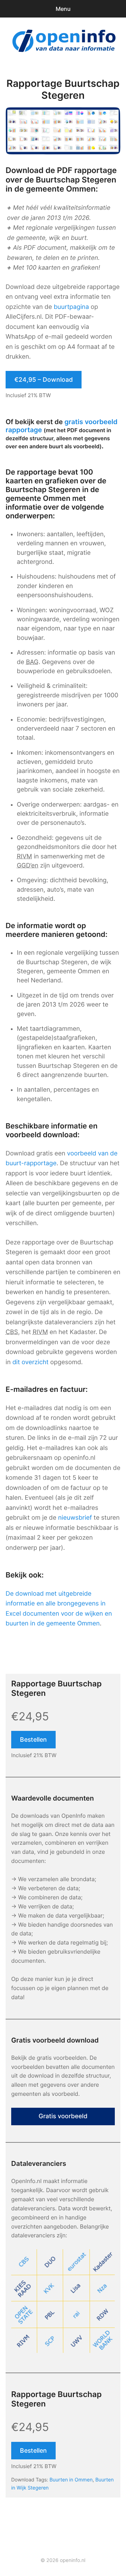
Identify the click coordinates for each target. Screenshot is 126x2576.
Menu (63, 9)
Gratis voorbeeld (63, 2116)
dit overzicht (30, 1362)
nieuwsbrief (75, 1518)
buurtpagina (71, 307)
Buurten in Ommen (71, 2480)
